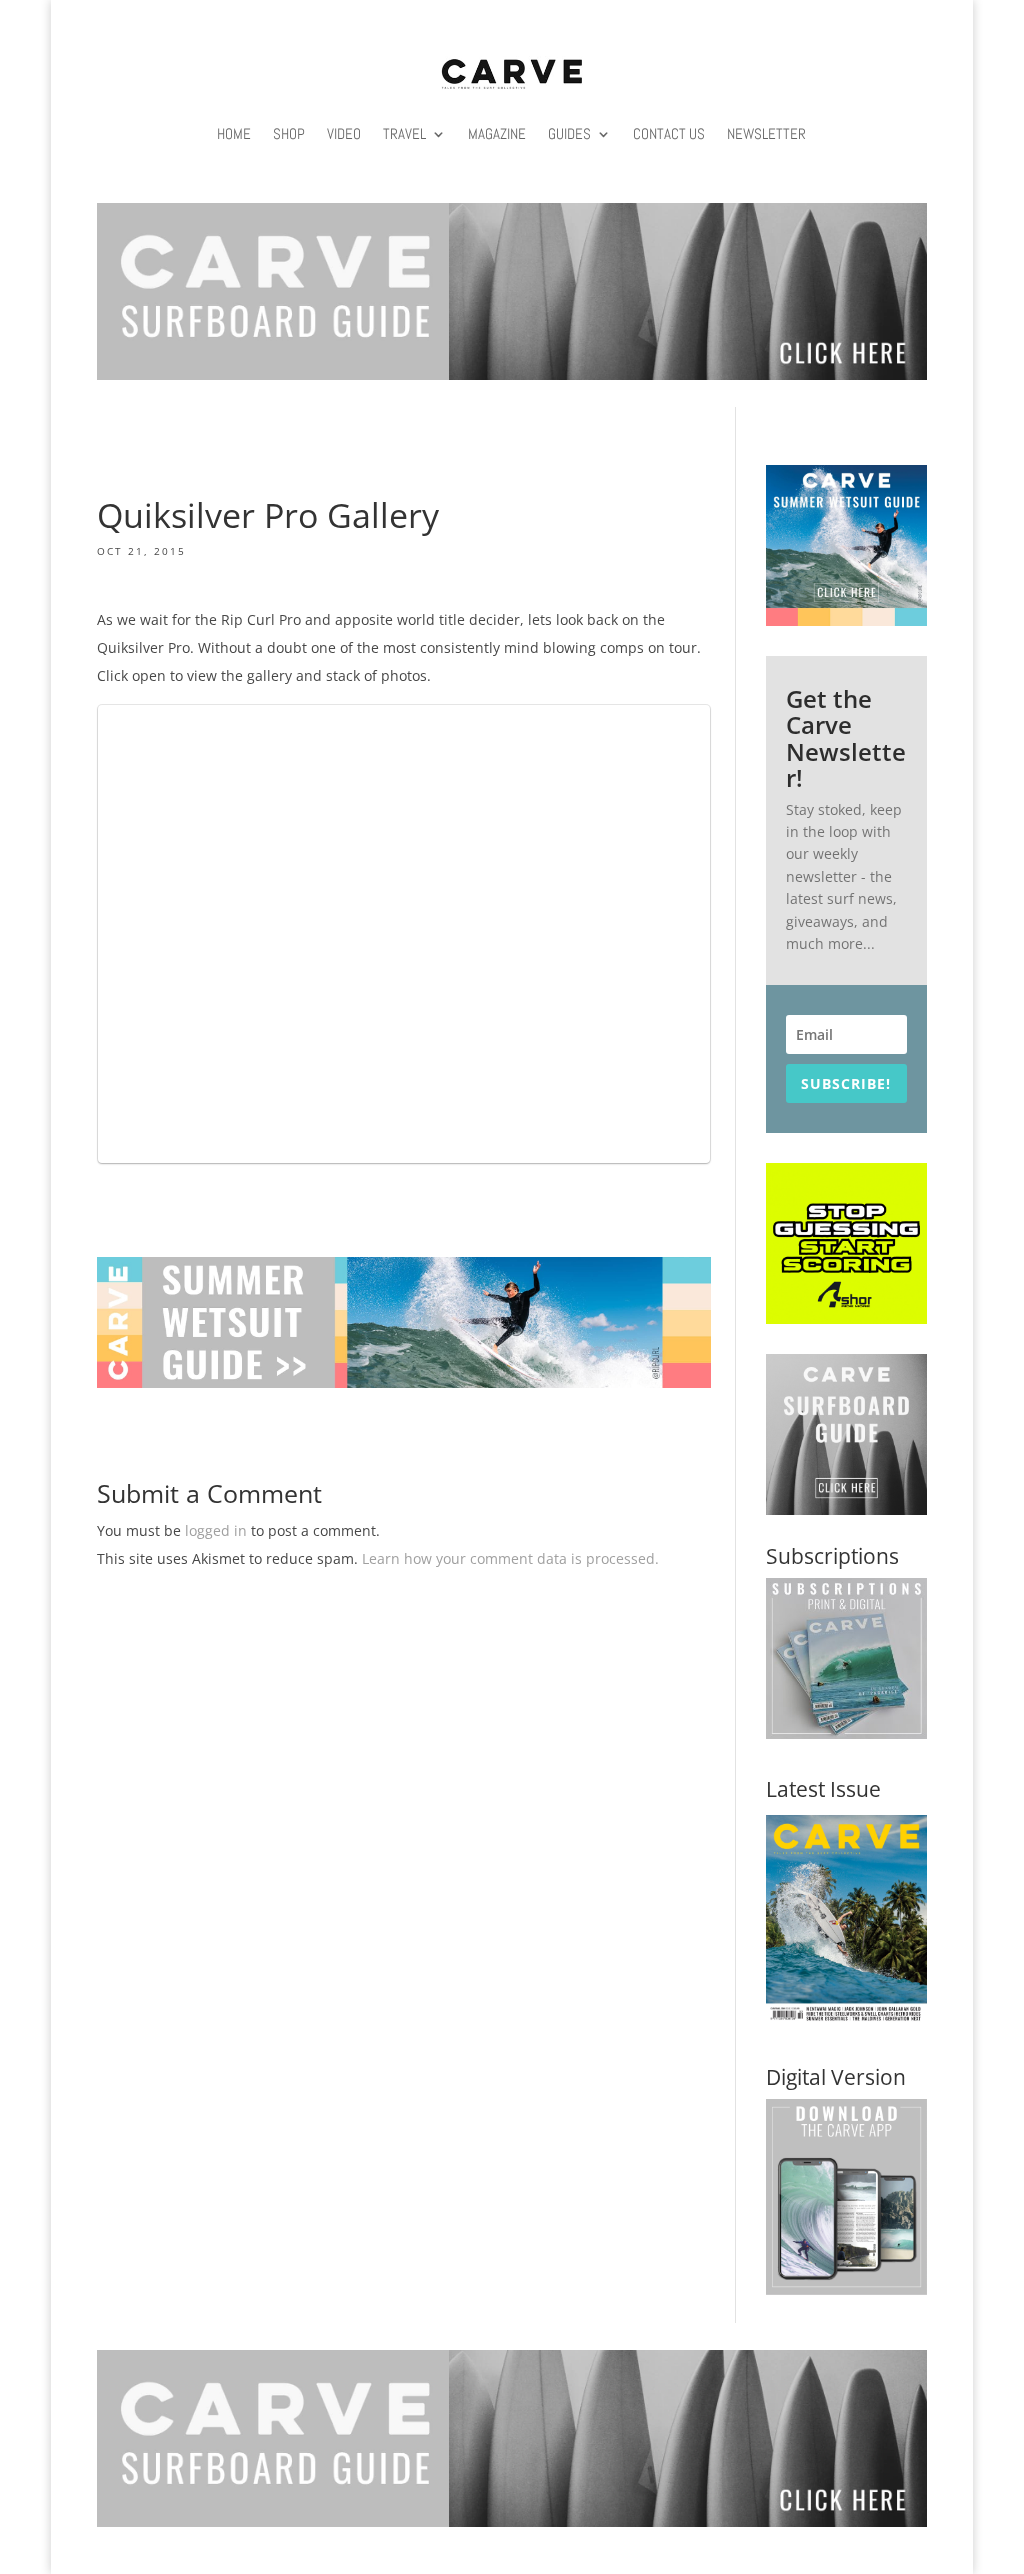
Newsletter (766, 133)
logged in (216, 1530)
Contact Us (669, 133)
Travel (404, 133)
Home (234, 133)
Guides (569, 133)
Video (344, 133)
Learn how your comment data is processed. (510, 1558)
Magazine (497, 133)
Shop (289, 133)
